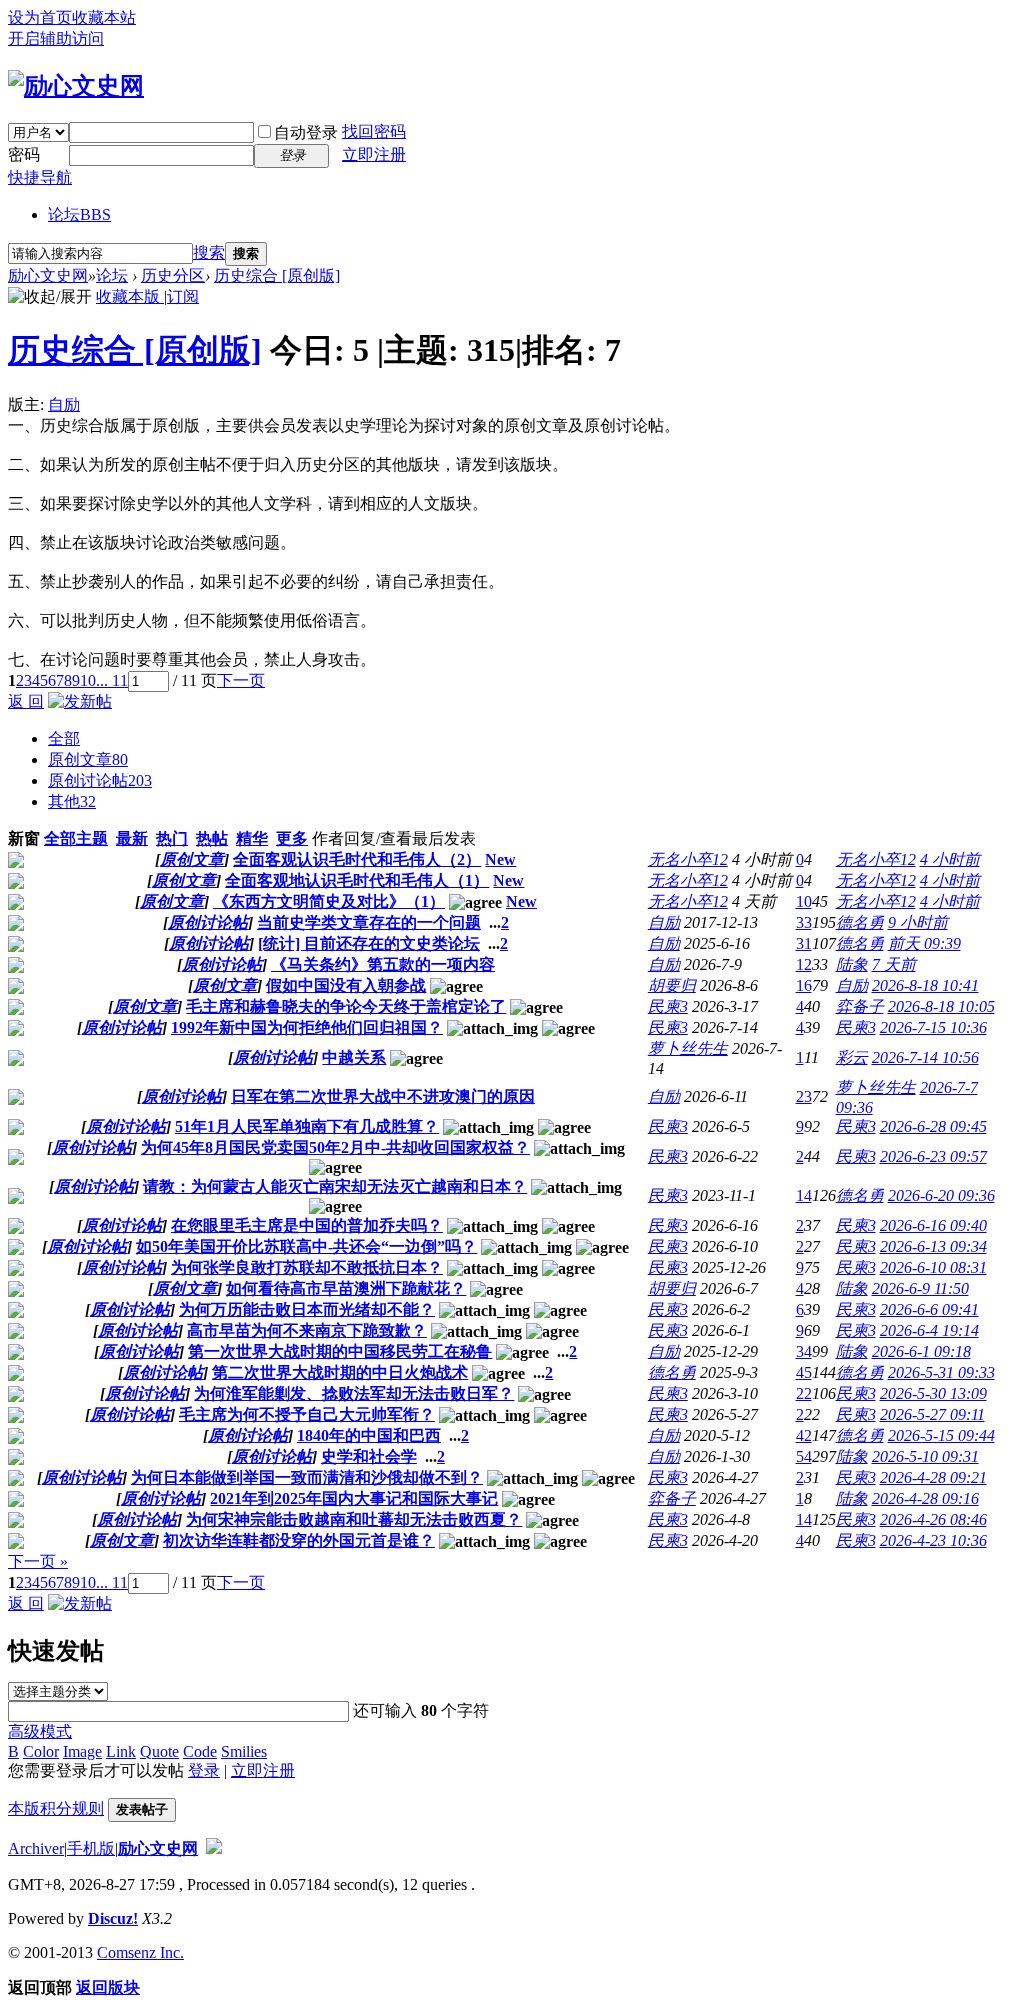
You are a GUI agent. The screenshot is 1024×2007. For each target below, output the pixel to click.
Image (82, 1751)
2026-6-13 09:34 (933, 1246)
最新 (132, 838)
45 (804, 1372)
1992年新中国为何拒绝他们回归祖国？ (307, 1027)
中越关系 (354, 1057)
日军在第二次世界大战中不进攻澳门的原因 (383, 1096)
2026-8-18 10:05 (941, 1006)
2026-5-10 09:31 (925, 1456)
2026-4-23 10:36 (933, 1540)
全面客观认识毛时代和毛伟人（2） (357, 859)
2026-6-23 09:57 (933, 1156)
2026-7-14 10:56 (925, 1057)
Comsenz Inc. (140, 1952)
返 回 (26, 701)
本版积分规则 (56, 1808)
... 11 (112, 680)
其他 (72, 801)
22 (804, 1393)
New (500, 859)
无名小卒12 (688, 859)
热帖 (212, 838)
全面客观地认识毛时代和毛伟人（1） (357, 880)
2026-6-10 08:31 (933, 1267)
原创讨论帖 (100, 780)
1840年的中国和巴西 (369, 1435)
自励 (64, 404)
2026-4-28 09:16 (925, 1498)
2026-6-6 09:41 (929, 1309)
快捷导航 (40, 177)
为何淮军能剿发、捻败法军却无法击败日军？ (354, 1393)
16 (804, 985)
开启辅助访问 (56, 38)
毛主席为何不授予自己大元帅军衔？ (307, 1414)
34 (804, 1351)
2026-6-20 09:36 (941, 1195)
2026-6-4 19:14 (929, 1330)
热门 (172, 838)
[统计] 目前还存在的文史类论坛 (369, 943)
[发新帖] (80, 701)
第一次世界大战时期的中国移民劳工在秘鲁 (340, 1351)
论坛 (79, 214)
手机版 (91, 1848)
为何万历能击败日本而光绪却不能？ (307, 1309)
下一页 (241, 680)
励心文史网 (48, 275)
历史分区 (173, 275)
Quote (159, 1751)
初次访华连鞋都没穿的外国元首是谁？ (299, 1540)
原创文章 (88, 759)
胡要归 (672, 985)
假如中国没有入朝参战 (346, 985)
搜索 (209, 252)
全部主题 (76, 838)
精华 (252, 838)
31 (804, 943)
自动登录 (306, 132)
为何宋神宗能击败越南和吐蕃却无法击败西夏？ (354, 1519)
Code (200, 1751)
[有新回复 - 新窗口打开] (16, 862)
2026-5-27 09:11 (932, 1414)
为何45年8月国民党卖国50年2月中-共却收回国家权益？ (335, 1147)
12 (804, 964)
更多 (292, 838)
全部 (64, 738)
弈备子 (860, 1006)
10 (88, 680)
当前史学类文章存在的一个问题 (369, 922)
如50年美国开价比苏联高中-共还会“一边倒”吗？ (306, 1246)
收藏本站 (104, 17)
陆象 (852, 964)
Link (121, 1751)
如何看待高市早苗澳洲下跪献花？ (346, 1288)
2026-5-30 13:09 (933, 1393)
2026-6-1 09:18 (921, 1351)
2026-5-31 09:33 (941, 1372)
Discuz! (113, 1918)
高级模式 (40, 1731)
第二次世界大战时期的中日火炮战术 (340, 1372)
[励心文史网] (76, 86)
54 (804, 1456)
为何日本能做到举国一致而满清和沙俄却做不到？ (307, 1477)
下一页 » (38, 1561)
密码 (24, 154)
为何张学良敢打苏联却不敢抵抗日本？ (307, 1267)
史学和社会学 (369, 1456)
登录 (204, 1770)
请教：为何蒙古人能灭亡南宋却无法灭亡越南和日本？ (335, 1186)
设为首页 (40, 17)
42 (804, 1435)
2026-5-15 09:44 (941, 1435)
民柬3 (668, 1006)
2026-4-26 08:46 (933, 1519)
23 (804, 1096)
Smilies (244, 1751)
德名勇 (860, 922)
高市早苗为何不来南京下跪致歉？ (307, 1330)
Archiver (36, 1848)
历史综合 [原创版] (277, 275)
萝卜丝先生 (688, 1048)
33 (804, 922)
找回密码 (374, 131)
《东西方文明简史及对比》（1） (329, 901)
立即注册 (374, 154)
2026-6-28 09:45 (933, 1126)
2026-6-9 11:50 (920, 1288)
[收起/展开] (50, 297)
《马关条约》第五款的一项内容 (383, 964)
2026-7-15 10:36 (933, 1027)
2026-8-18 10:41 (925, 985)
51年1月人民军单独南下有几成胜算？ (307, 1126)
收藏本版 (130, 296)
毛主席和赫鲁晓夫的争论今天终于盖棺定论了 (346, 1006)
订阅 (183, 296)
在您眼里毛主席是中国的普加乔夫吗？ (307, 1225)
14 (804, 1195)
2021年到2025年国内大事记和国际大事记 (354, 1498)
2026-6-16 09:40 (933, 1225)
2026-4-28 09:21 (933, 1477)
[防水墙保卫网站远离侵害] (214, 1848)
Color (41, 1751)
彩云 (852, 1057)
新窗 (24, 838)
